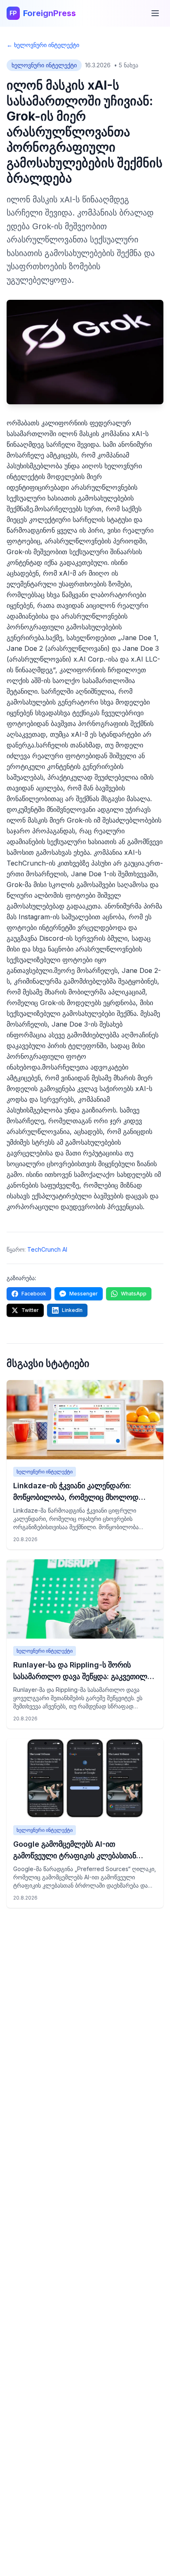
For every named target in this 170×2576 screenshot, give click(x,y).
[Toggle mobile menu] (155, 13)
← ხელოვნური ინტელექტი (43, 45)
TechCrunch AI (47, 1249)
